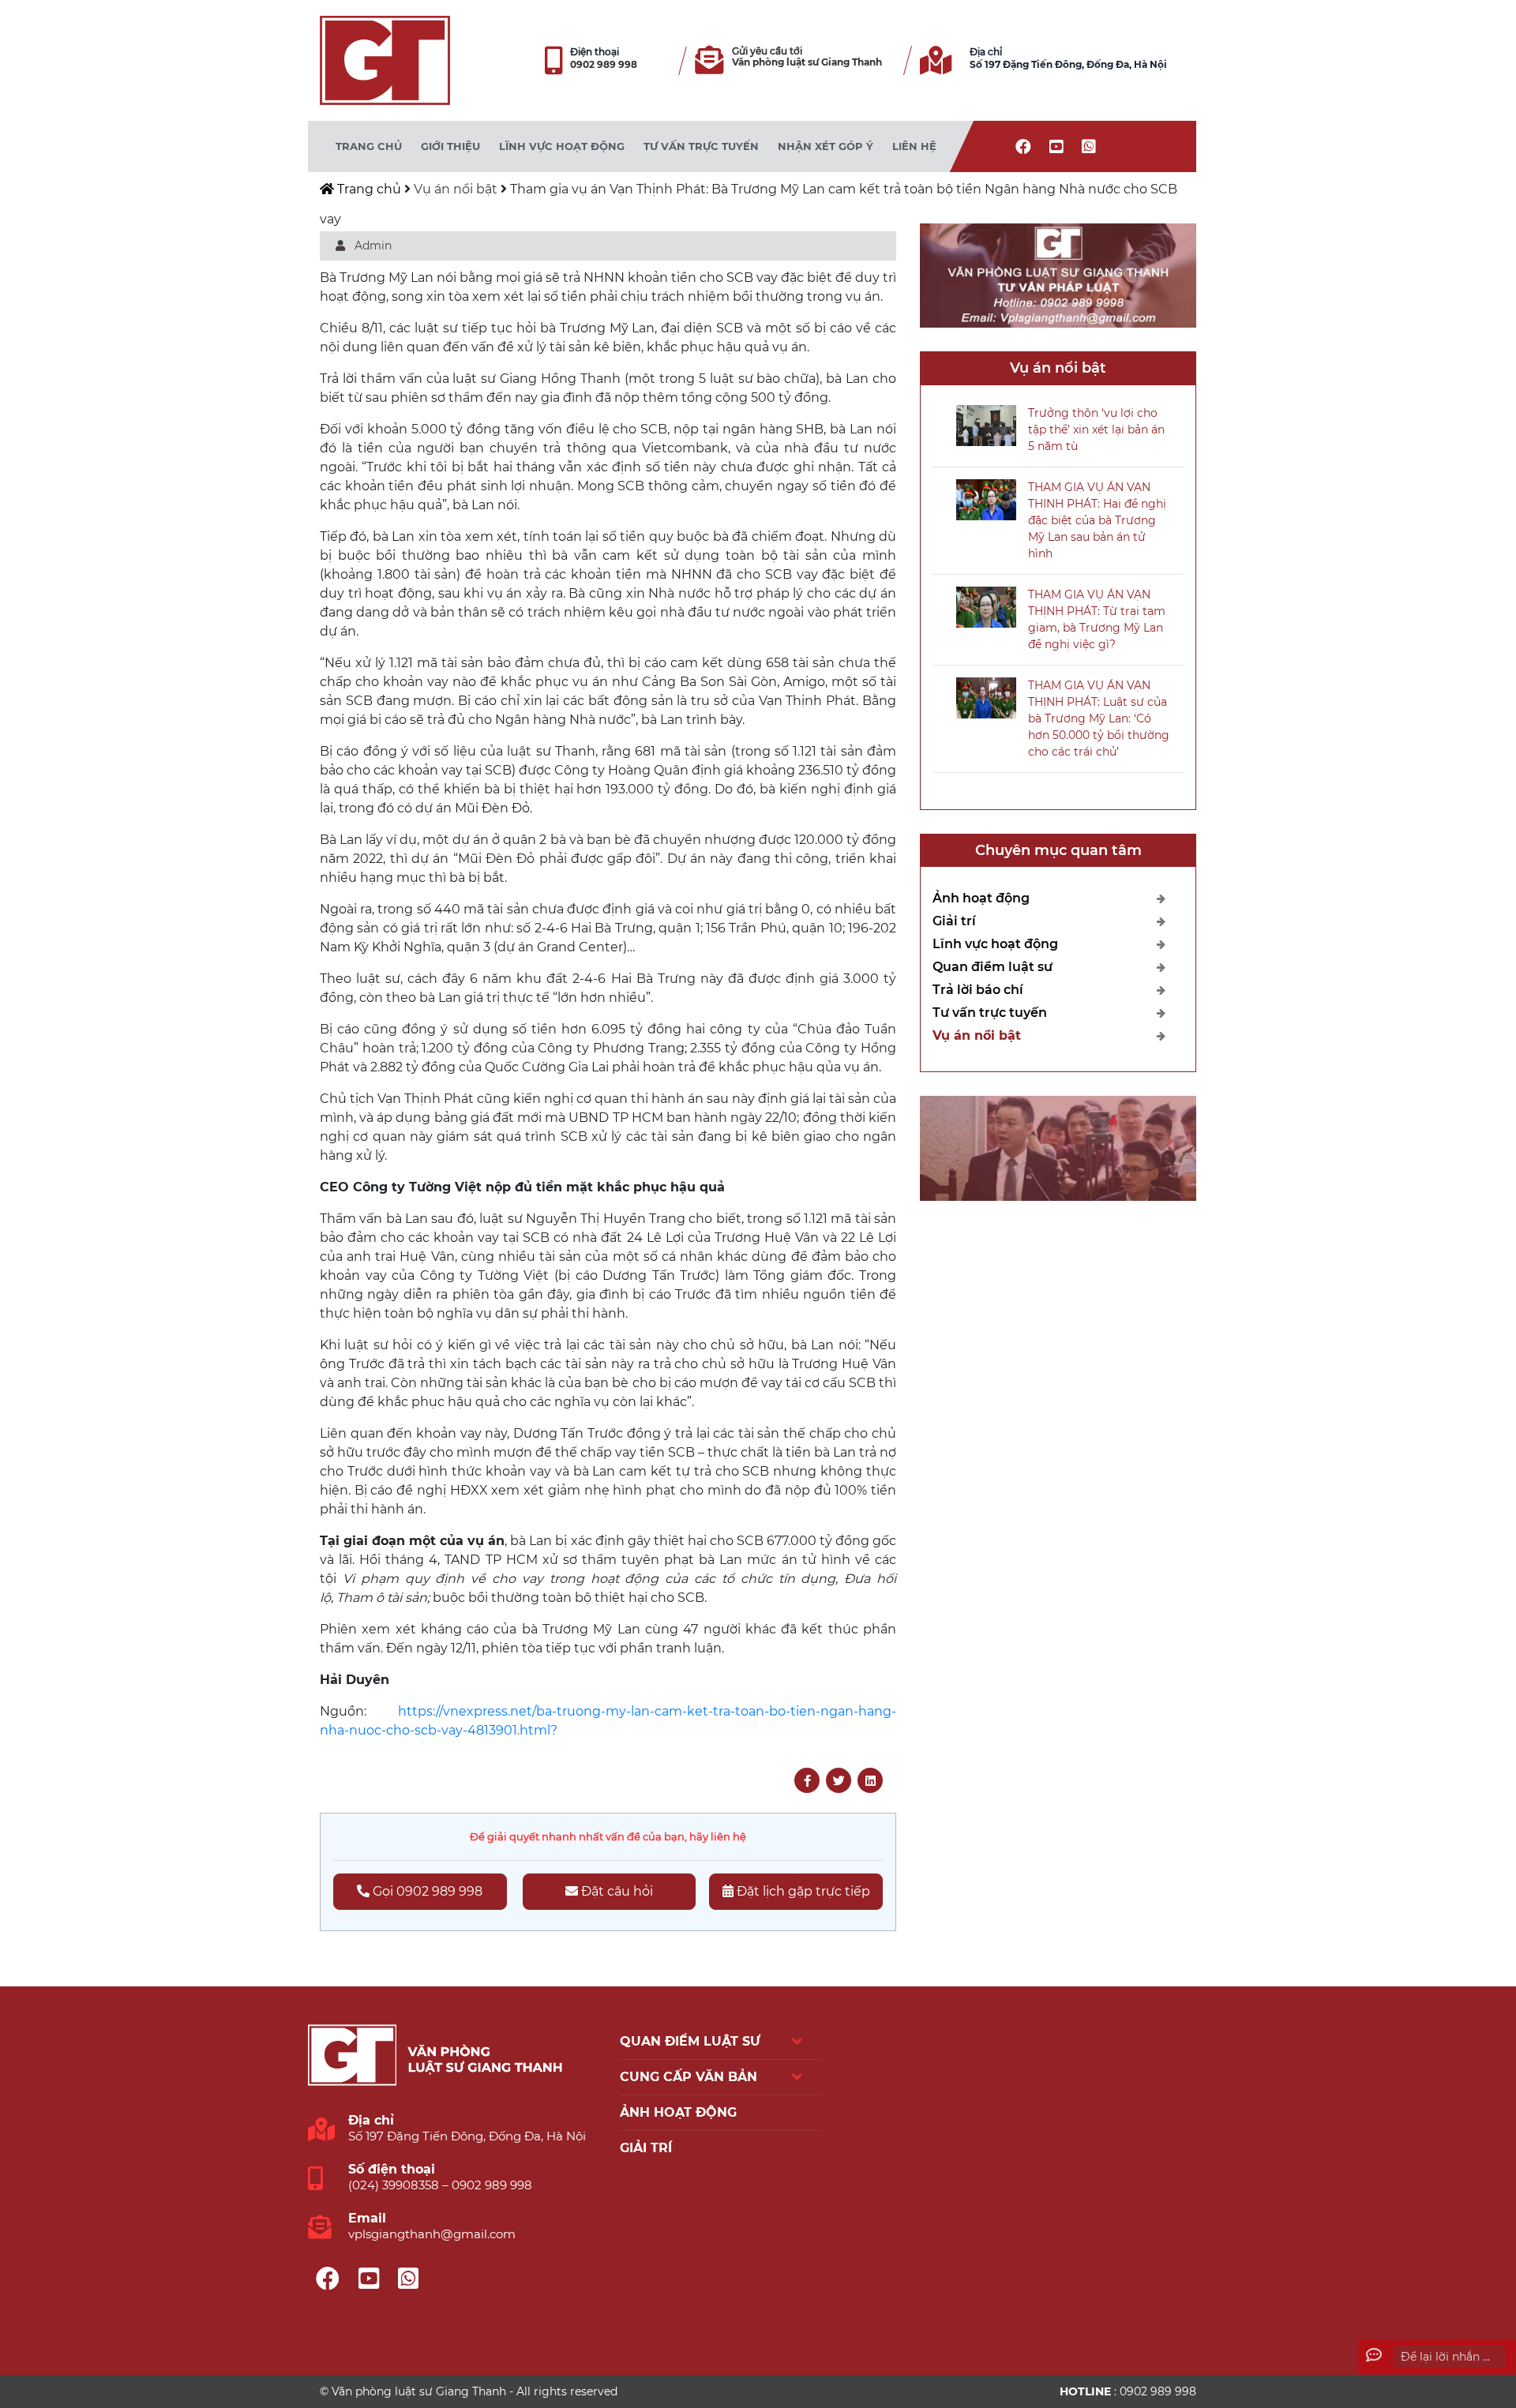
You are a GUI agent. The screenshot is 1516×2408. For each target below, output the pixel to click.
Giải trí (954, 921)
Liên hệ (914, 146)
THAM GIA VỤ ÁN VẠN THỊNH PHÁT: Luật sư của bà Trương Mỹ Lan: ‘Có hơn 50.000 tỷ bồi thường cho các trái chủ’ (1099, 718)
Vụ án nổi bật (456, 189)
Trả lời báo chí (978, 990)
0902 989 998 (604, 64)
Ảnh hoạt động (981, 898)
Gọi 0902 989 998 (426, 1891)
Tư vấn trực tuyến (701, 146)
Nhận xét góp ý (826, 146)
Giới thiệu (450, 146)
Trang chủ (369, 146)
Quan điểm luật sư (993, 967)
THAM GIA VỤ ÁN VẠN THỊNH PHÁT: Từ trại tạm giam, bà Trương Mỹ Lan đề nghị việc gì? (1097, 619)
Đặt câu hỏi (615, 1891)
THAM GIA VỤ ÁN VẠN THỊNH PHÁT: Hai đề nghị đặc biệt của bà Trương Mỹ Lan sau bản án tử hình (1097, 520)
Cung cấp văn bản (689, 2077)
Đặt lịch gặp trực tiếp (802, 1891)
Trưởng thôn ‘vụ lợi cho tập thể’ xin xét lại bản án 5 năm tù (1096, 429)
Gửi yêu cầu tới (767, 51)
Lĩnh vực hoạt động (562, 146)
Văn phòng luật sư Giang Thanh (807, 63)
